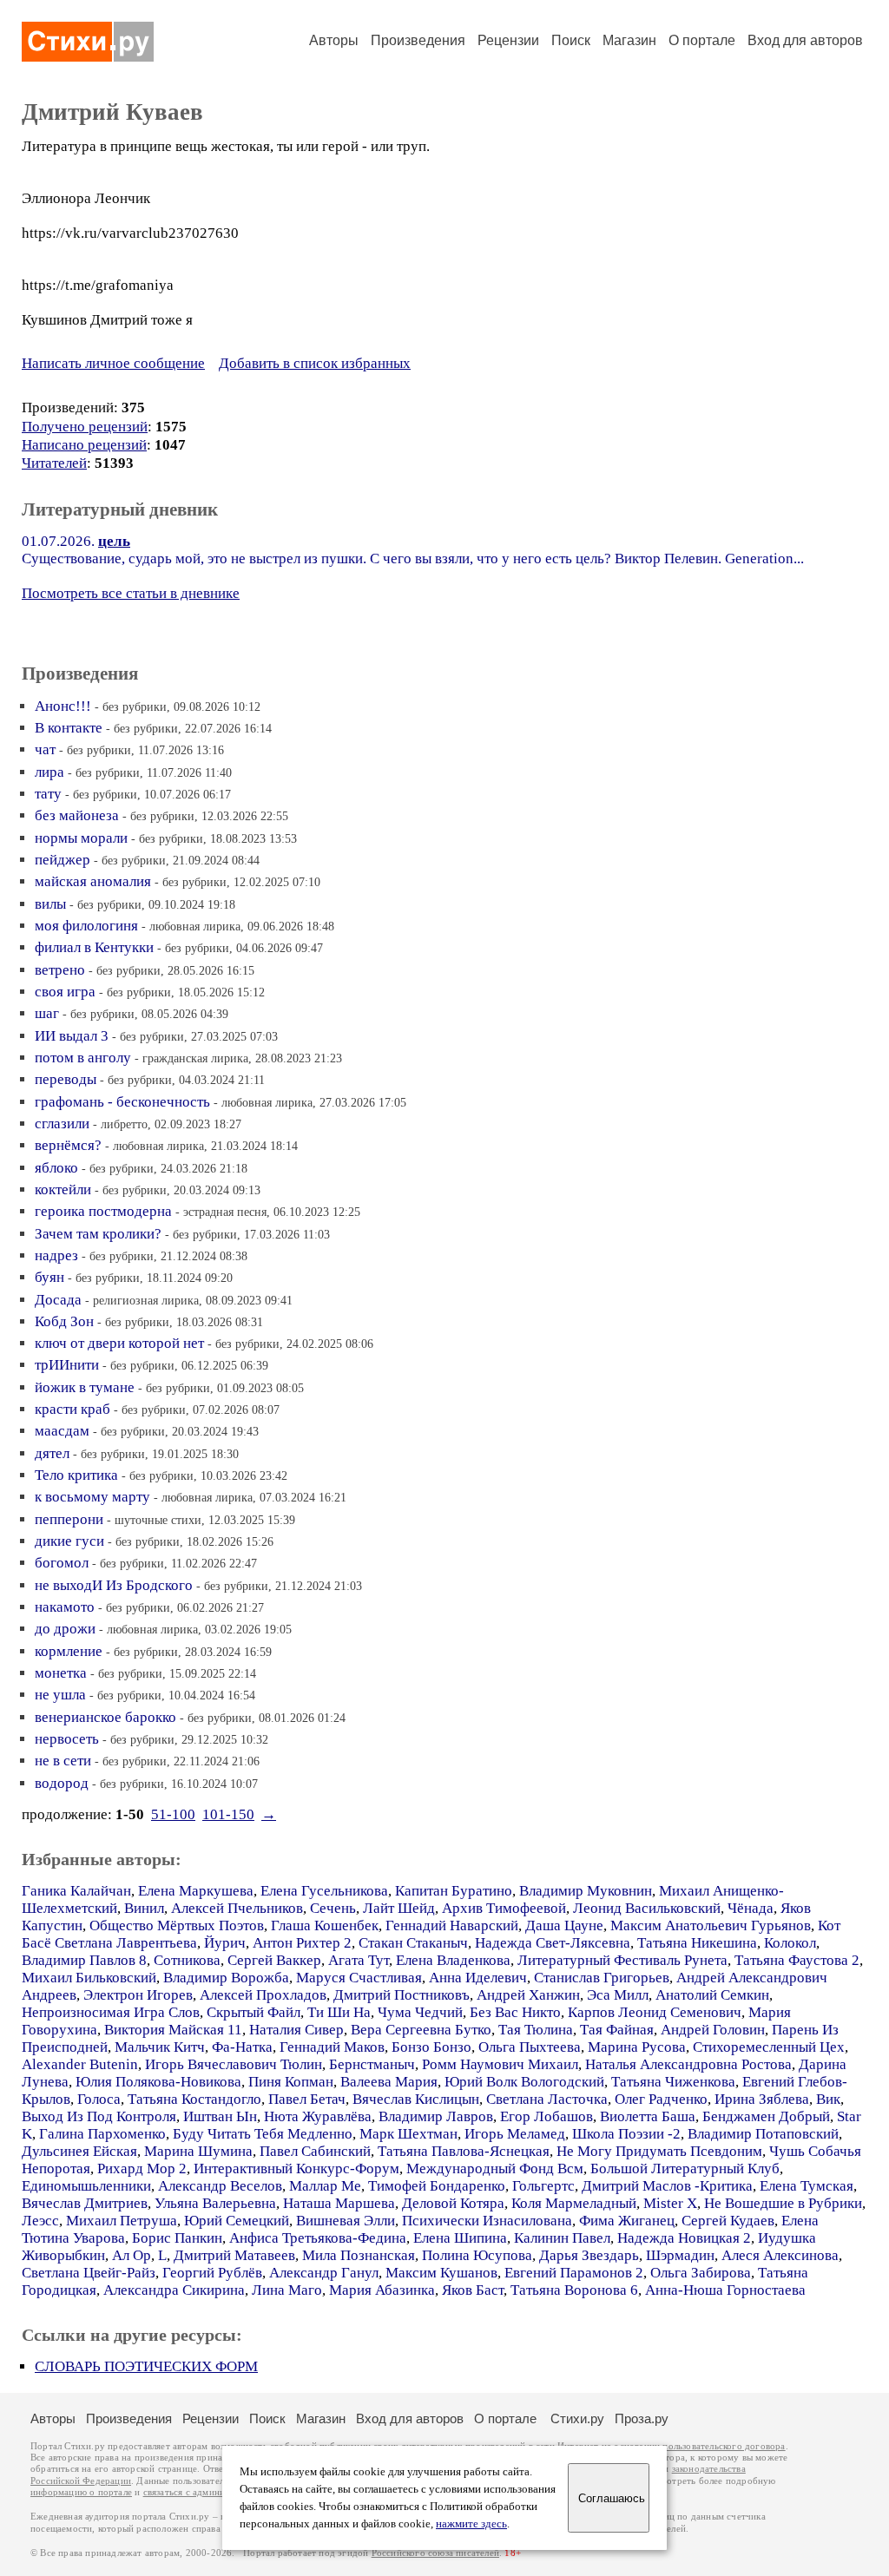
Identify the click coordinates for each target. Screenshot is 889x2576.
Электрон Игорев (138, 1995)
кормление (69, 1651)
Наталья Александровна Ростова (688, 2064)
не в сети (63, 1761)
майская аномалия (93, 881)
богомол (62, 1563)
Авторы (334, 40)
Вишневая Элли (346, 2221)
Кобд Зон (64, 1321)
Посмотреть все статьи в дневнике (131, 593)
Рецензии (508, 40)
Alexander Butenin (80, 2064)
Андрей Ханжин (528, 1995)
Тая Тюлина (536, 2030)
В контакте (69, 728)
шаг (47, 1013)
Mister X (670, 2203)
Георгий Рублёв (212, 2273)
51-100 (173, 1814)
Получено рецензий (85, 427)
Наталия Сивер (296, 2030)
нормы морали (81, 838)
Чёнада (751, 1908)
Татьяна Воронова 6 (574, 2290)
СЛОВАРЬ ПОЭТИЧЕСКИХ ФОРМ (146, 2366)
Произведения (418, 40)
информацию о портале (81, 2492)
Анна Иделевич (478, 1978)
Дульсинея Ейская (79, 2151)
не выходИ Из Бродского (114, 1585)
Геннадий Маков (332, 2047)
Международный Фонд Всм (495, 2169)
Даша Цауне (564, 1925)
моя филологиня (86, 926)
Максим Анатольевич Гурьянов (711, 1925)
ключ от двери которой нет (119, 1343)
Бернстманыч (372, 2064)
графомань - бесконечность (122, 1102)
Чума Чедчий (420, 2012)
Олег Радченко (661, 2099)
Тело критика (76, 1475)
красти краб (72, 1409)
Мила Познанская (359, 2255)
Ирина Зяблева (762, 2099)
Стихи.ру (577, 2418)
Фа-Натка (242, 2047)
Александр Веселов (220, 2186)
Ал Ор (132, 2255)
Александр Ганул (324, 2273)
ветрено (60, 970)
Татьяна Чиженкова (673, 2082)
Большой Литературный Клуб (685, 2169)
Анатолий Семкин (712, 1995)
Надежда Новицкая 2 (684, 2238)
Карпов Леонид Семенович (655, 2012)
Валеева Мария (389, 2082)
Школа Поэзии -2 (626, 2134)
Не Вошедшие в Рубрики (783, 2203)
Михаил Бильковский (89, 1978)
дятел (52, 1453)
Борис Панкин (177, 2238)
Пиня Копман (291, 2082)
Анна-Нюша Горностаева (725, 2290)
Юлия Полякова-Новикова (158, 2082)
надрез (56, 1255)
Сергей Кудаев (728, 2221)
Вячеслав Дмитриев (85, 2203)
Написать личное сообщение (113, 363)
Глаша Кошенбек (325, 1925)
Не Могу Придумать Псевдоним (659, 2151)
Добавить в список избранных (315, 363)
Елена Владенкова (453, 1960)
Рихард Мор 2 (142, 2169)
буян (49, 1277)
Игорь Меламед (515, 2134)
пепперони (69, 1519)
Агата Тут (359, 1960)
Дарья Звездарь (589, 2255)
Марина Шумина (198, 2151)
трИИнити (67, 1365)
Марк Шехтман (408, 2134)
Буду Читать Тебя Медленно (263, 2134)
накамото (65, 1607)
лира (49, 772)
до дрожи (65, 1629)
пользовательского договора (724, 2446)
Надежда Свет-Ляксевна (553, 1943)
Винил (144, 1908)
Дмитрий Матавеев (234, 2255)
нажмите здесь (471, 2524)
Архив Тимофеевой (504, 1908)
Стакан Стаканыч (413, 1943)
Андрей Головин (713, 2030)
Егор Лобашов (547, 2116)
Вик (828, 2099)
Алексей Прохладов (263, 1995)
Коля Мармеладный (574, 2203)
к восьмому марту (92, 1497)
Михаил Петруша (122, 2221)
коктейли (63, 1189)
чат (45, 749)
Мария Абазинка (382, 2290)
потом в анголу (83, 1058)
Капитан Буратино (454, 1891)
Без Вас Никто (515, 2012)
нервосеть (67, 1739)
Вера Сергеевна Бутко (421, 2030)
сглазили (62, 1124)
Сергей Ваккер (274, 1960)
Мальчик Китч (160, 2047)
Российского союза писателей (435, 2553)
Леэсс (40, 2221)
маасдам (62, 1431)
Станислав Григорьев (602, 1978)
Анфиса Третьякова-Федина (318, 2238)
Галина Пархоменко (102, 2134)
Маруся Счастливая (359, 1978)
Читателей (54, 463)
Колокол (790, 1943)
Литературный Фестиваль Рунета (622, 1960)
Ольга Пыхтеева (530, 2047)
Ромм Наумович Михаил (500, 2064)
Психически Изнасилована (487, 2221)
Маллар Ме (325, 2186)
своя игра (65, 992)
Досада (58, 1300)
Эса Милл (618, 1995)
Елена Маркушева (196, 1891)
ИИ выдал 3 (72, 1036)
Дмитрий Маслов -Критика (667, 2186)
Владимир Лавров (436, 2116)
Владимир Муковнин (586, 1891)
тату (48, 794)
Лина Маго (287, 2290)
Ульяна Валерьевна (215, 2203)
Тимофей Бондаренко (437, 2186)
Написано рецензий (84, 445)
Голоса (99, 2099)
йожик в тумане (85, 1387)
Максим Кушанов (441, 2273)
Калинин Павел (562, 2238)
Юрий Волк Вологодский (524, 2082)
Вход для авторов (805, 40)
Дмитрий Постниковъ (402, 1995)
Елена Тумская (807, 2186)
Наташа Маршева (339, 2203)
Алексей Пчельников (237, 1908)
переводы (66, 1079)
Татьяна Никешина (697, 1943)
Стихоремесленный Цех (769, 2047)
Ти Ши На (339, 2012)
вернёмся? (68, 1145)
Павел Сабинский (315, 2151)
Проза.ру (642, 2418)
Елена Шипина (460, 2238)
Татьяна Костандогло (194, 2099)
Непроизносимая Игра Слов (111, 2012)
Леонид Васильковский (647, 1908)
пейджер (63, 860)
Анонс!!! (63, 706)
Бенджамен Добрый (766, 2116)
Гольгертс (543, 2186)
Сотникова (187, 1960)
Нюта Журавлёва (318, 2116)
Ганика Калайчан (76, 1891)
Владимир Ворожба (226, 1978)
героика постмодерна (103, 1211)
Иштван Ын (220, 2116)
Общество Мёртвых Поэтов (177, 1925)
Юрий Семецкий (237, 2221)
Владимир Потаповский (763, 2134)
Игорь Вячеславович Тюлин (234, 2064)
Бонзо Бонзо (431, 2047)
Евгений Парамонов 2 (574, 2273)
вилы (50, 904)
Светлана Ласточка (547, 2099)
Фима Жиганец (627, 2221)
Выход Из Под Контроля (99, 2116)
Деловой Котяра (453, 2203)
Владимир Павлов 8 (84, 1960)
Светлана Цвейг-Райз (89, 2273)
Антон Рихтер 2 (302, 1943)
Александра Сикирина (174, 2290)
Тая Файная (617, 2030)
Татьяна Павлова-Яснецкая (464, 2151)
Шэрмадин (680, 2255)
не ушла (60, 1695)
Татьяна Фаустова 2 (797, 1960)
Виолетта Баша (648, 2116)
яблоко (56, 1168)
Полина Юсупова (477, 2255)
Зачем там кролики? (98, 1234)
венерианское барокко (105, 1717)
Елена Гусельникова (324, 1891)
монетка (61, 1673)
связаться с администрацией (204, 2492)
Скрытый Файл (254, 2012)
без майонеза (77, 815)
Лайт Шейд (399, 1908)
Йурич (225, 1943)
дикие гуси (69, 1541)
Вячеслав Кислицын (416, 2099)
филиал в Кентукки (94, 947)
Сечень (333, 1908)
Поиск (571, 40)
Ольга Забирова (701, 2273)
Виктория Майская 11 (173, 2030)
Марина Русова (637, 2047)
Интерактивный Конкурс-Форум (296, 2169)
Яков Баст (473, 2290)
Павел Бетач (307, 2099)
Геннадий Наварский (452, 1925)
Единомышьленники (86, 2186)
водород (62, 1783)
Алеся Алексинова (780, 2255)
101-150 (228, 1814)
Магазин (629, 40)
